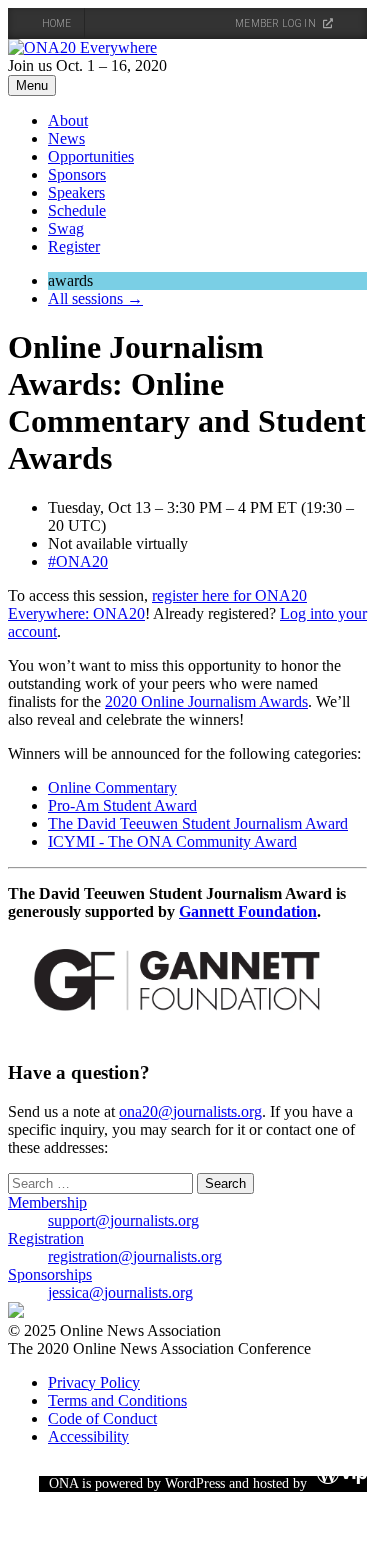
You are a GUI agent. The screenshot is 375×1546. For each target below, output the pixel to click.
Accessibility (88, 1436)
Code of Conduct (102, 1418)
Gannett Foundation (248, 911)
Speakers (76, 192)
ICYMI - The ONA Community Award (172, 841)
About (68, 120)
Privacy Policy (94, 1382)
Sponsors (77, 174)
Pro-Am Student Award (122, 805)
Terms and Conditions (117, 1400)
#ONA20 (78, 561)
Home (57, 23)
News (66, 138)
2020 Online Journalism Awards (206, 701)
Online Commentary (112, 787)
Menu (32, 85)
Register (74, 246)
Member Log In (276, 23)
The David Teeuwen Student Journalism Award (198, 823)
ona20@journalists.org (190, 1111)
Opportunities (91, 156)
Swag (66, 228)
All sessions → (95, 298)
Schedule (77, 210)
